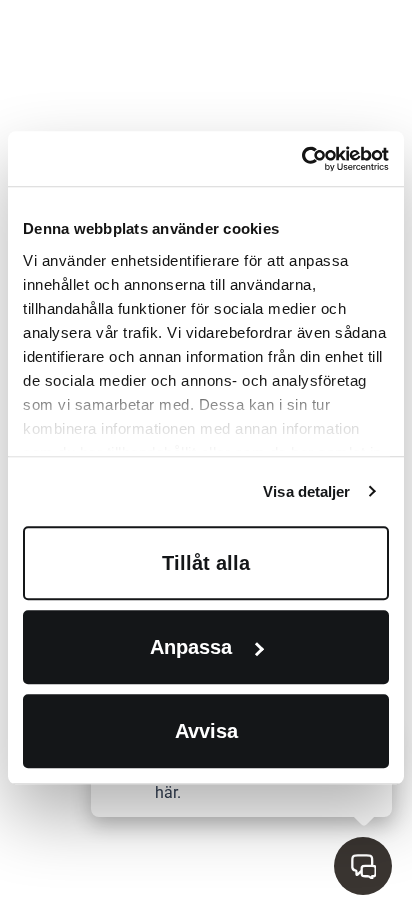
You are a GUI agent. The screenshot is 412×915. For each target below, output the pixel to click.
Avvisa (206, 731)
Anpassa (191, 647)
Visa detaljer (306, 491)
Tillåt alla (206, 563)
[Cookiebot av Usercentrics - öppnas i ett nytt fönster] (301, 159)
